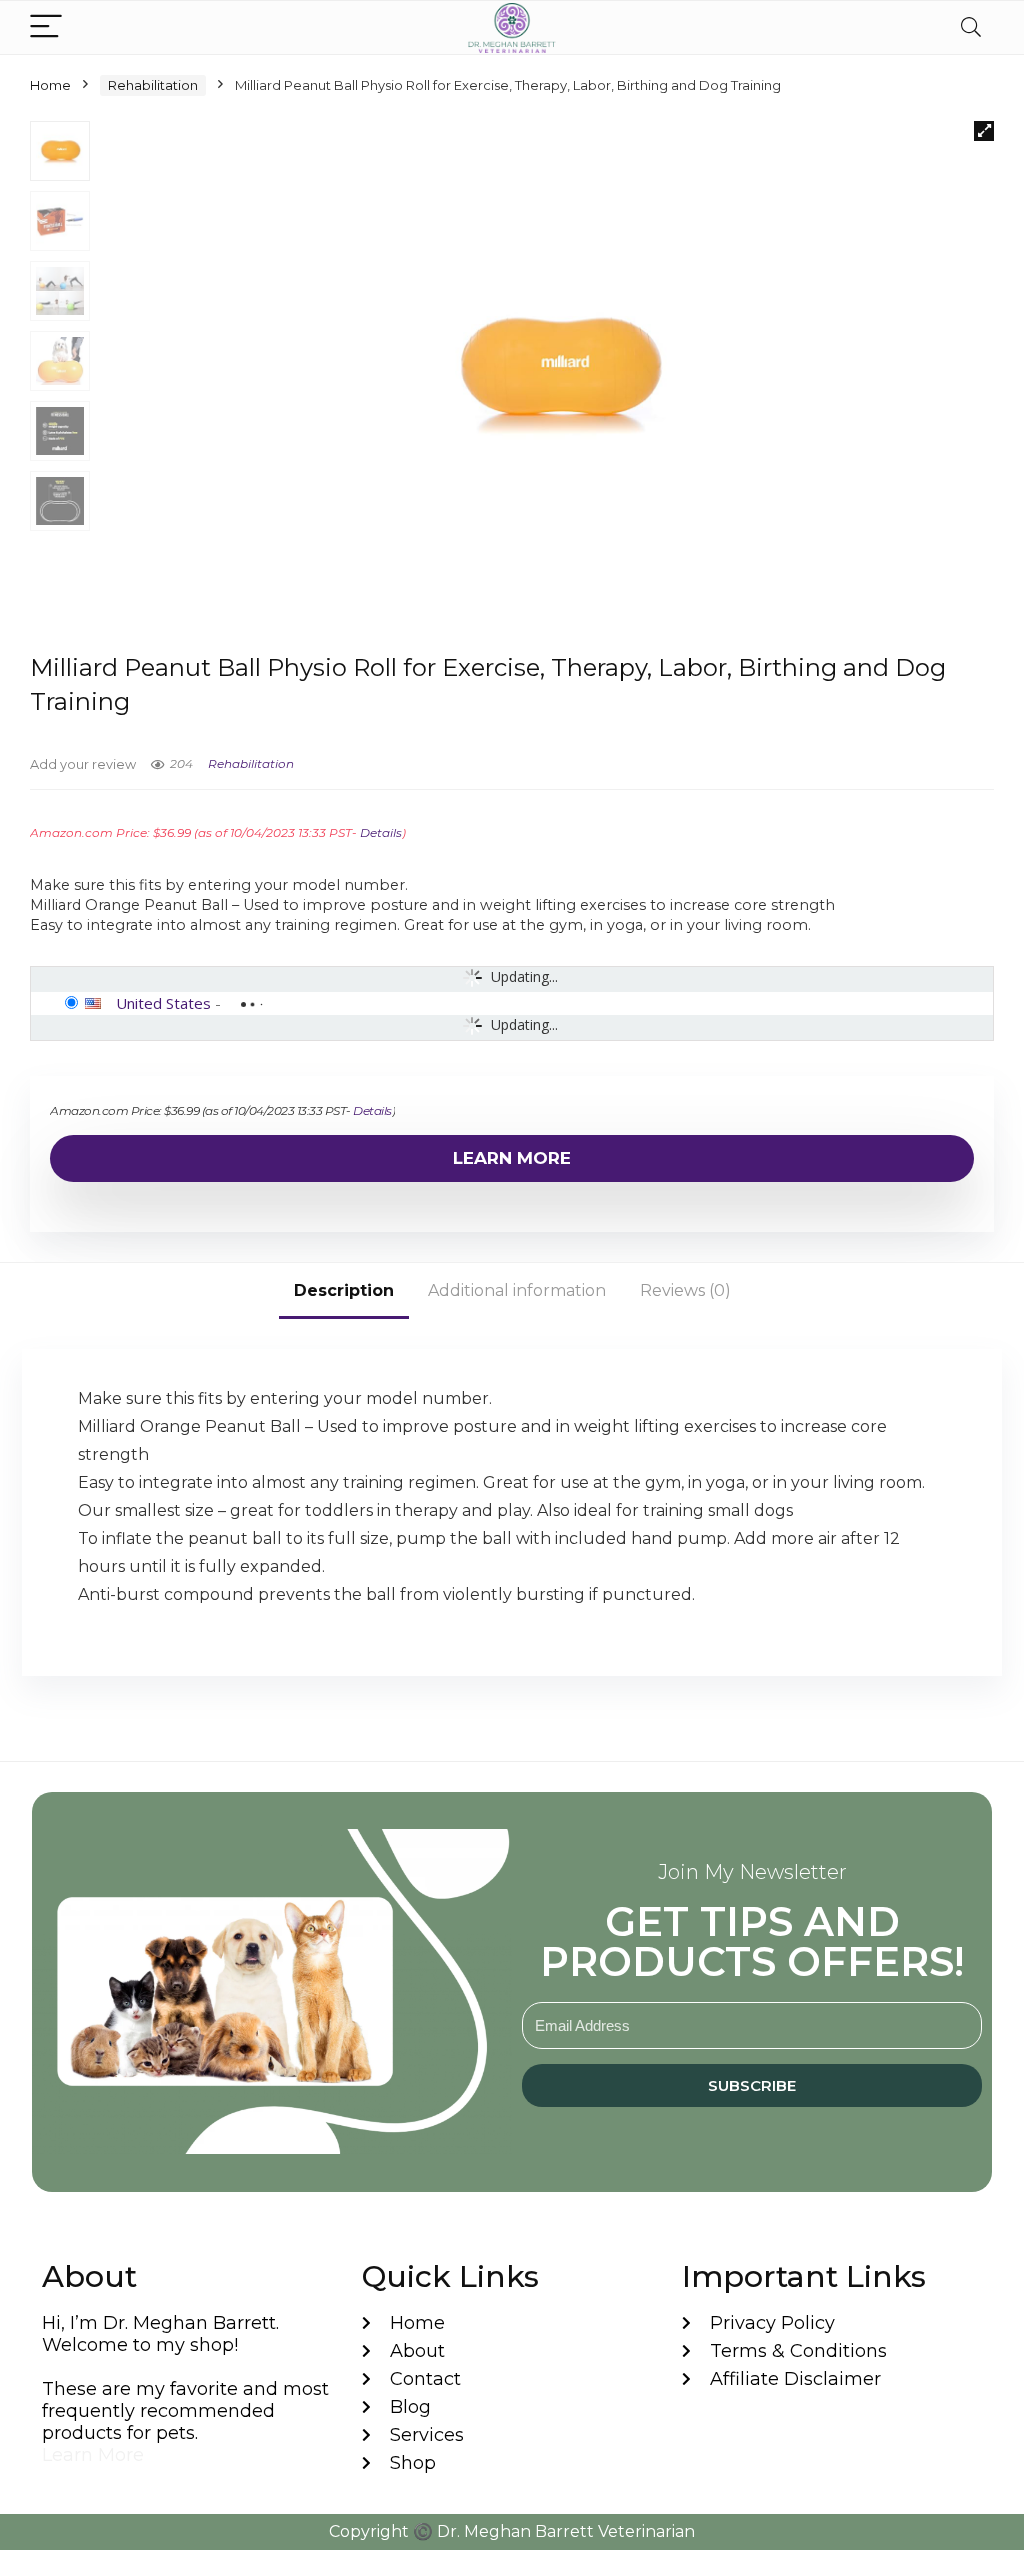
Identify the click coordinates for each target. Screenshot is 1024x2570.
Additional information (517, 1290)
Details (381, 832)
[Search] (971, 27)
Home (50, 85)
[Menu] (46, 27)
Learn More (512, 1158)
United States (163, 1003)
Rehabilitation (153, 85)
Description (344, 1290)
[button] (984, 131)
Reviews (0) (685, 1290)
